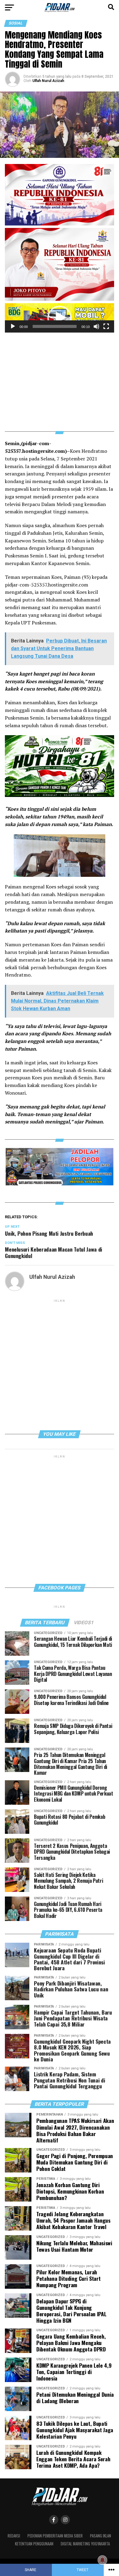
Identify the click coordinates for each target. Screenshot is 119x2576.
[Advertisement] (60, 378)
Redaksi (14, 2536)
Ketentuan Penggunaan (34, 2544)
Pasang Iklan (101, 2536)
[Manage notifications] (103, 2560)
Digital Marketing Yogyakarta (85, 2544)
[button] (60, 318)
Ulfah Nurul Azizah (48, 81)
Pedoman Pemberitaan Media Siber (55, 2536)
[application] (60, 318)
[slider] (55, 326)
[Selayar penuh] (106, 326)
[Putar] (13, 326)
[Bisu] (96, 326)
